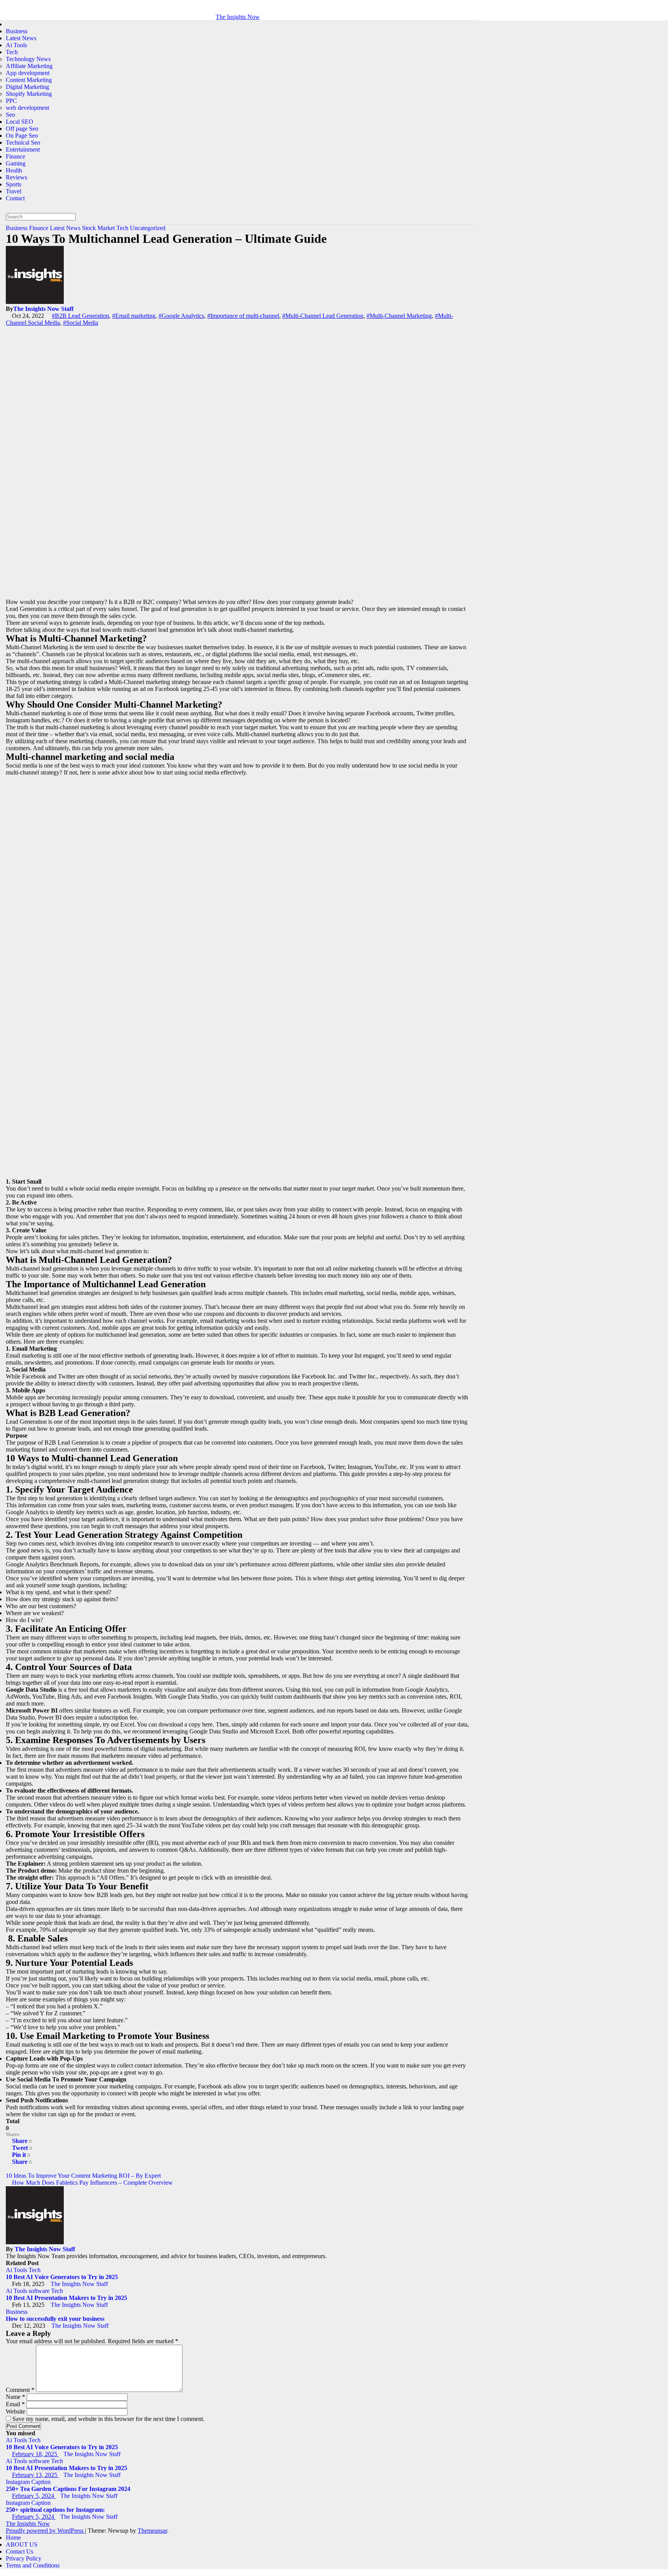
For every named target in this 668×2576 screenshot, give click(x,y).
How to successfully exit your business (55, 2319)
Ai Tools (16, 45)
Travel (14, 191)
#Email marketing (134, 316)
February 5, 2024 (34, 2496)
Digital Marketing (27, 87)
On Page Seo (22, 136)
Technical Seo (23, 142)
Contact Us (20, 2551)
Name (15, 2397)
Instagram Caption (28, 2482)
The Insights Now (238, 17)
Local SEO (20, 122)
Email (15, 2404)
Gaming (16, 163)
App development (28, 73)
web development (27, 108)
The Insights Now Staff (43, 309)
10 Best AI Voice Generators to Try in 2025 (62, 2277)
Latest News (21, 38)
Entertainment (23, 149)
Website (15, 2411)
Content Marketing (29, 80)
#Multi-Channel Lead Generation (323, 316)
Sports (14, 184)
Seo (10, 115)
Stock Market (99, 228)
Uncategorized (148, 228)
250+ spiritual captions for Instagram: (55, 2510)
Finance (15, 156)
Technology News (28, 59)
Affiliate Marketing (29, 66)
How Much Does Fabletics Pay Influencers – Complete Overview (92, 2183)
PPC (11, 101)
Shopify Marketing (29, 94)
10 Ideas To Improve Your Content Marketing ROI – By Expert (84, 2176)
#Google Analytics (181, 316)
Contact (15, 198)
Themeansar (152, 2531)
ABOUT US (22, 2544)
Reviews (16, 177)
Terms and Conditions (33, 2565)
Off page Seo (22, 129)
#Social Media (81, 323)
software (40, 2291)
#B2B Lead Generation (80, 316)
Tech (12, 52)
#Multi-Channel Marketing (399, 316)
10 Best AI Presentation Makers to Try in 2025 (66, 2298)
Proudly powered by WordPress (45, 2531)
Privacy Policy (24, 2558)
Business (17, 31)
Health (14, 170)
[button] (8, 205)
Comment (20, 2390)
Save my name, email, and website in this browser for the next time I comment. (108, 2419)
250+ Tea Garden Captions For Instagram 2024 (68, 2489)
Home (13, 2538)
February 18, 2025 (35, 2454)
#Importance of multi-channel (243, 316)
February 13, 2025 (35, 2475)
